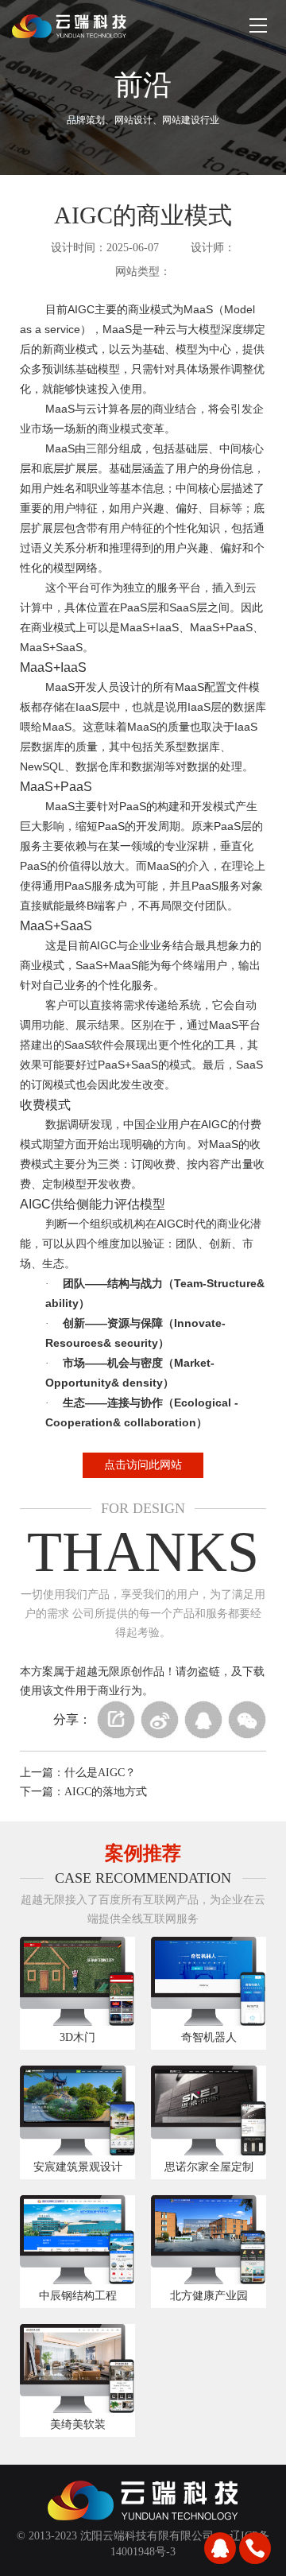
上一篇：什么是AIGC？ (78, 1773)
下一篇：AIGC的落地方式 (83, 1792)
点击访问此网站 (143, 1465)
